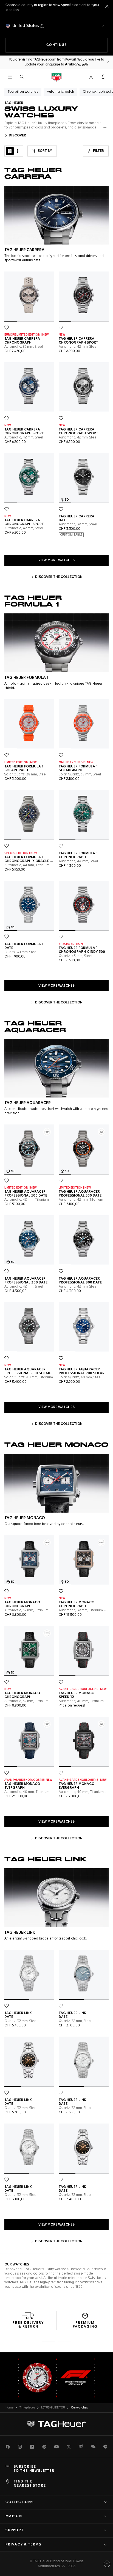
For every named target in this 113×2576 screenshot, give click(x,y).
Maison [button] (14, 2516)
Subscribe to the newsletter (34, 2469)
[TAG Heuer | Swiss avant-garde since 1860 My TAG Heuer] (56, 2424)
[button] (91, 77)
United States (26, 26)
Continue (77, 45)
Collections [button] (20, 2502)
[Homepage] (56, 77)
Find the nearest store (30, 2484)
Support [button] (15, 2530)
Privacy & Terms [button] (23, 2545)
